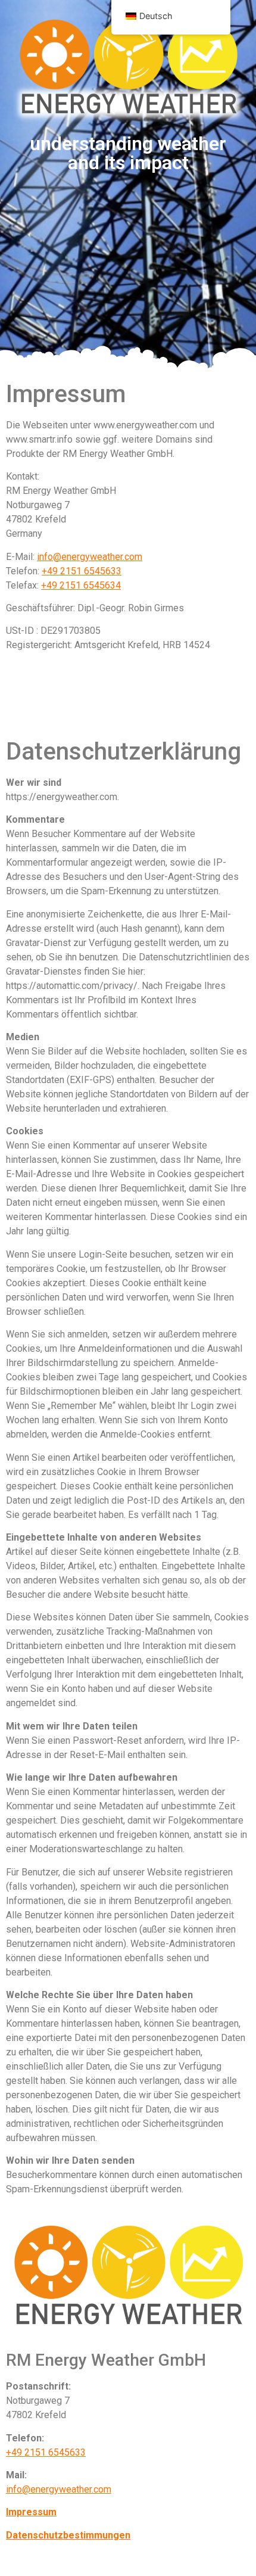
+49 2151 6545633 (82, 571)
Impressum (31, 2512)
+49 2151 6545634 (81, 585)
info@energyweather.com (90, 557)
